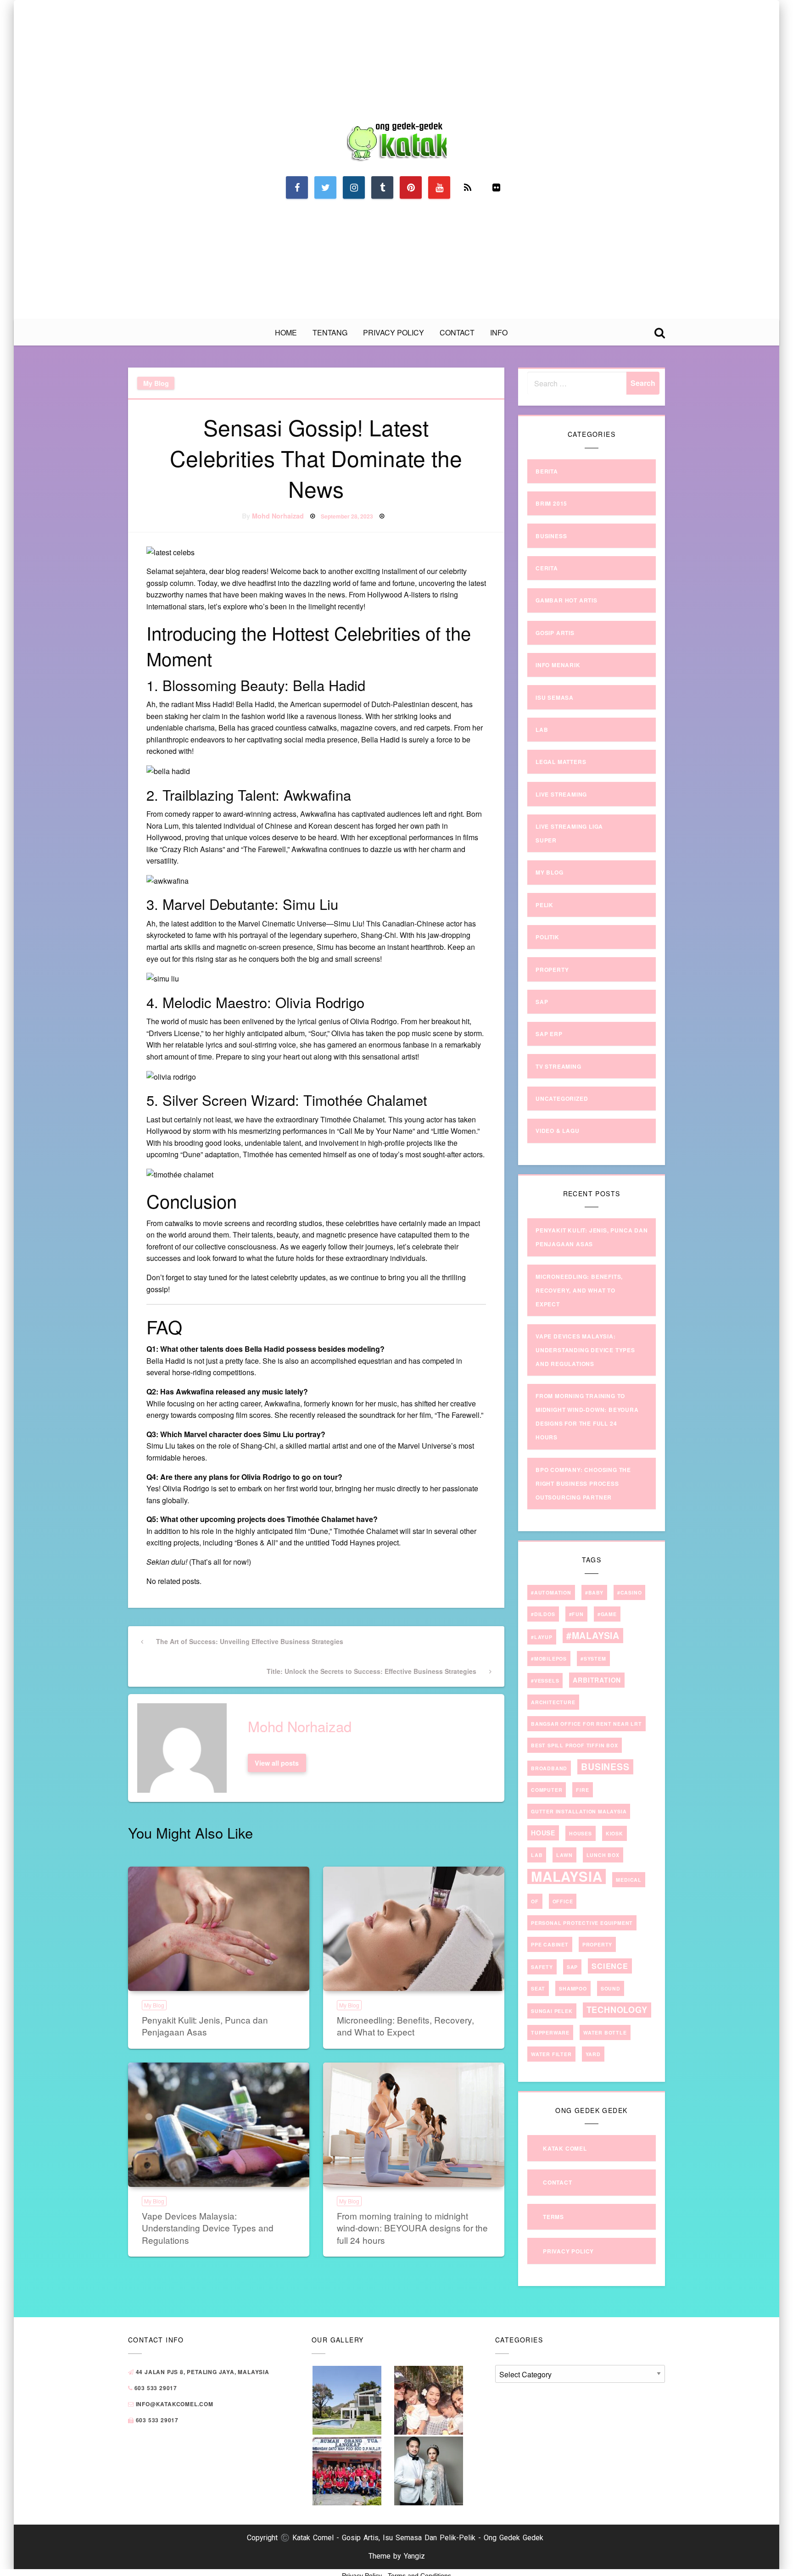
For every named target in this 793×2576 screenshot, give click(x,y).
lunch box (603, 1855)
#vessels (545, 1681)
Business (551, 536)
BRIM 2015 (551, 503)
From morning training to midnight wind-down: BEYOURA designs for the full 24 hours (412, 2228)
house (543, 1833)
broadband (549, 1768)
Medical (629, 1880)
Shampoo (573, 1988)
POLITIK (547, 937)
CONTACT (457, 332)
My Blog (156, 383)
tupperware (550, 2032)
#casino (630, 1592)
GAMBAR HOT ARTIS (567, 600)
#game (607, 1614)
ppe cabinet (550, 1944)
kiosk (614, 1833)
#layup (542, 1637)
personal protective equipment (582, 1923)
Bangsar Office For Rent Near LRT (586, 1724)
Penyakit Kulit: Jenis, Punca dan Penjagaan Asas (205, 2026)
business (605, 1767)
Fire (582, 1790)
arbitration (597, 1680)
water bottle (605, 2032)
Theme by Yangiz (397, 2556)
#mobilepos (549, 1659)
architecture (553, 1702)
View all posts (277, 1763)
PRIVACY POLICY (394, 332)
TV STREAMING (558, 1066)
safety (542, 1967)
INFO (499, 332)
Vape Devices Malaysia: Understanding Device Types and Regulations (208, 2228)
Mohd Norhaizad (278, 516)
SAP (542, 1002)
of (535, 1901)
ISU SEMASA (555, 697)
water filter (551, 2054)
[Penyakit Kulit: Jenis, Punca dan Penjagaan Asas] (219, 1929)
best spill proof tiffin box (575, 1745)
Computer (547, 1790)
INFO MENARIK (558, 665)
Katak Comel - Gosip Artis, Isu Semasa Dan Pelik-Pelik (384, 2538)
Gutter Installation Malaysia (579, 1811)
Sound (611, 1988)
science (610, 1966)
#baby (594, 1592)
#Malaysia (593, 1635)
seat (538, 1988)
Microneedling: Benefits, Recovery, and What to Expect (405, 2026)
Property (552, 970)
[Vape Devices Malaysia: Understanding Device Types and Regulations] (219, 2125)
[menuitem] (286, 333)
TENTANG (330, 332)
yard (593, 2054)
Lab (542, 730)
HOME (286, 332)
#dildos (543, 1614)
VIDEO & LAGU (558, 1131)
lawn (564, 1855)
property (597, 1944)
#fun (576, 1614)
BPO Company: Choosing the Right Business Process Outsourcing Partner (583, 1483)
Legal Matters (561, 762)
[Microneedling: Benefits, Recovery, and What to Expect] (414, 1929)
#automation (551, 1592)
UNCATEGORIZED (562, 1098)
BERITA (547, 471)
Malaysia (567, 1876)
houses (581, 1833)
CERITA (547, 568)
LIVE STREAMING (561, 794)
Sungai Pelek (552, 2011)
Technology (617, 2010)
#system (593, 1659)
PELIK (544, 905)
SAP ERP (549, 1034)
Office (563, 1901)
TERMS (553, 2217)
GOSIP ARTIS (555, 633)
